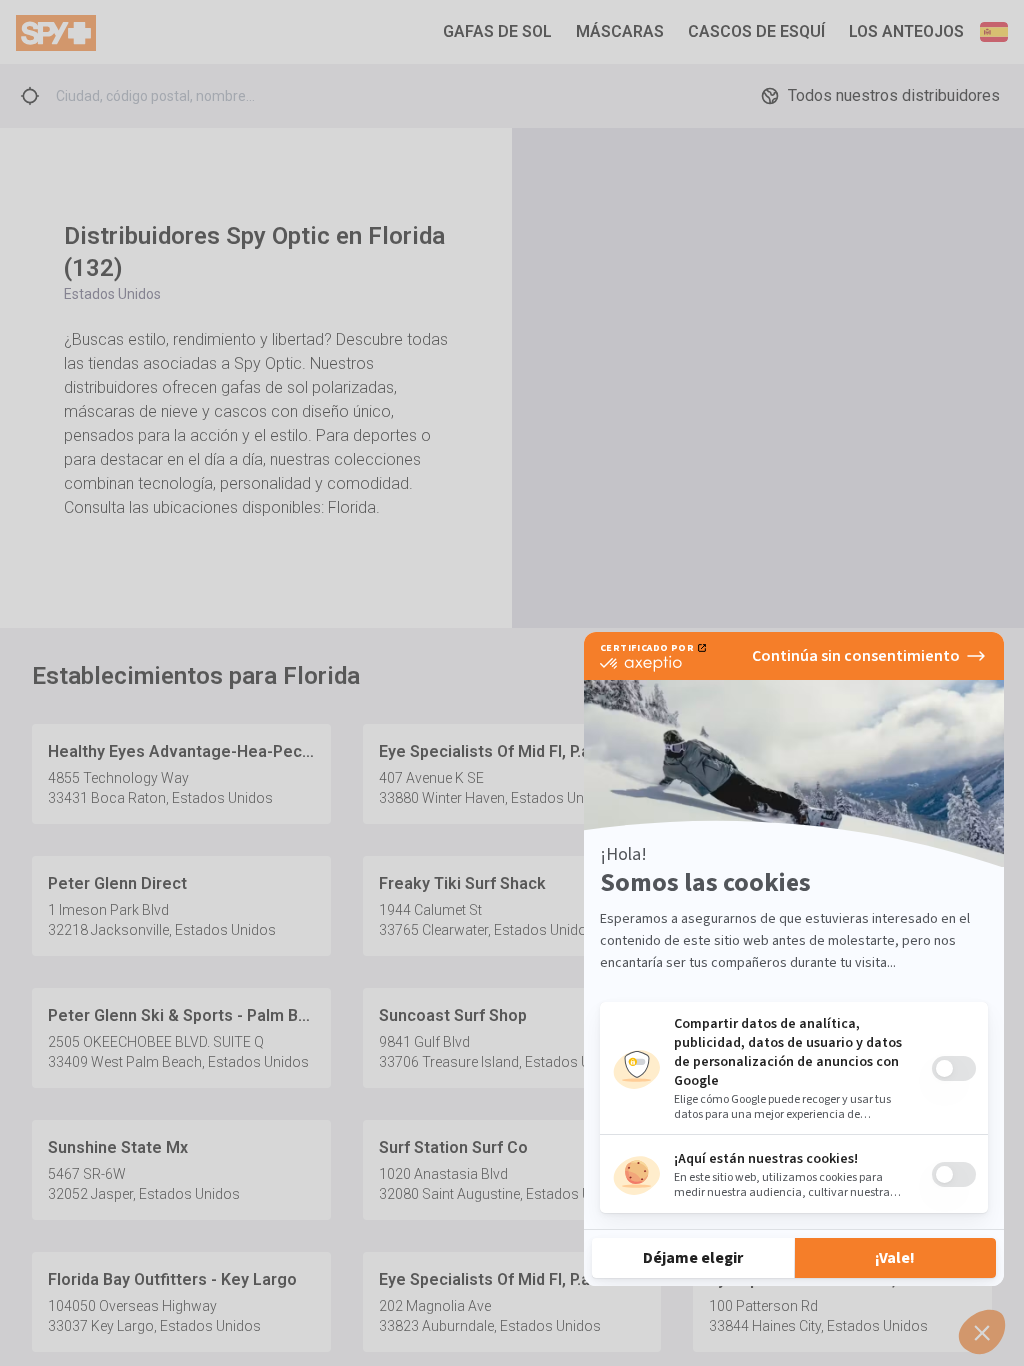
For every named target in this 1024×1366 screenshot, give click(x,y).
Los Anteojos (906, 31)
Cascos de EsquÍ (756, 31)
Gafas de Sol (497, 31)
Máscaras (620, 31)
